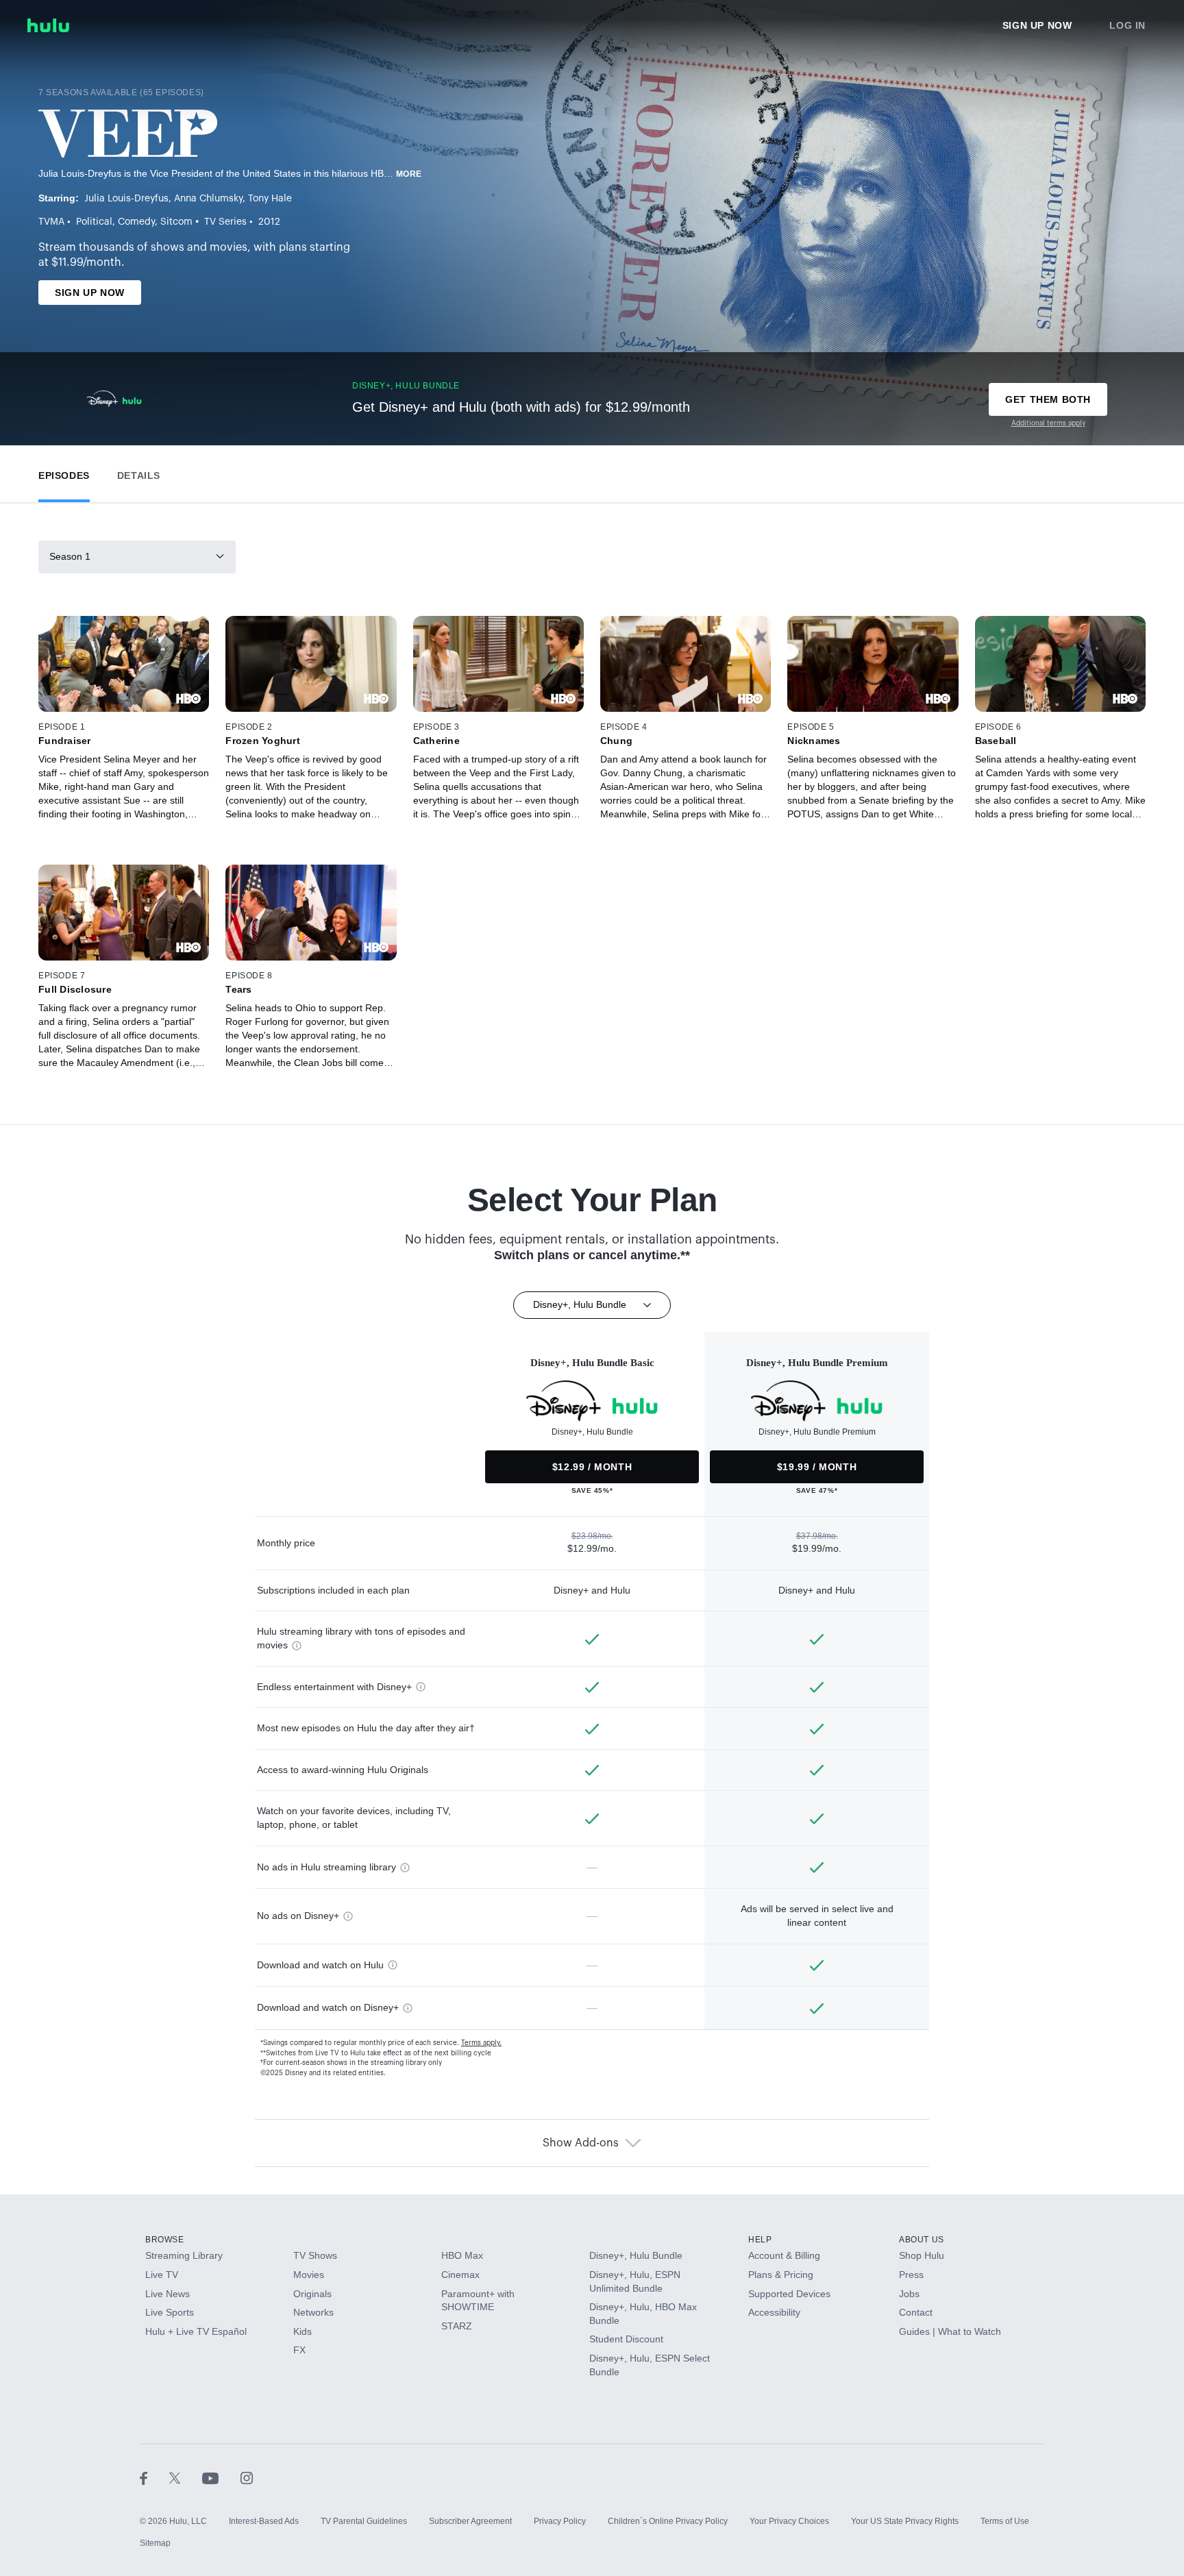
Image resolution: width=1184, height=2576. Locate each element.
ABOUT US (922, 2240)
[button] (64, 472)
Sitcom (176, 222)
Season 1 (70, 556)
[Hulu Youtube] (221, 2477)
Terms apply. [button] (481, 2043)
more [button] (409, 174)
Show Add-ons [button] (581, 2143)
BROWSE (165, 2240)
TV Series (225, 222)
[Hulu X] (186, 2477)
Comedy (136, 222)
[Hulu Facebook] (155, 2477)
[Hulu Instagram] (247, 2477)
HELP (760, 2240)
